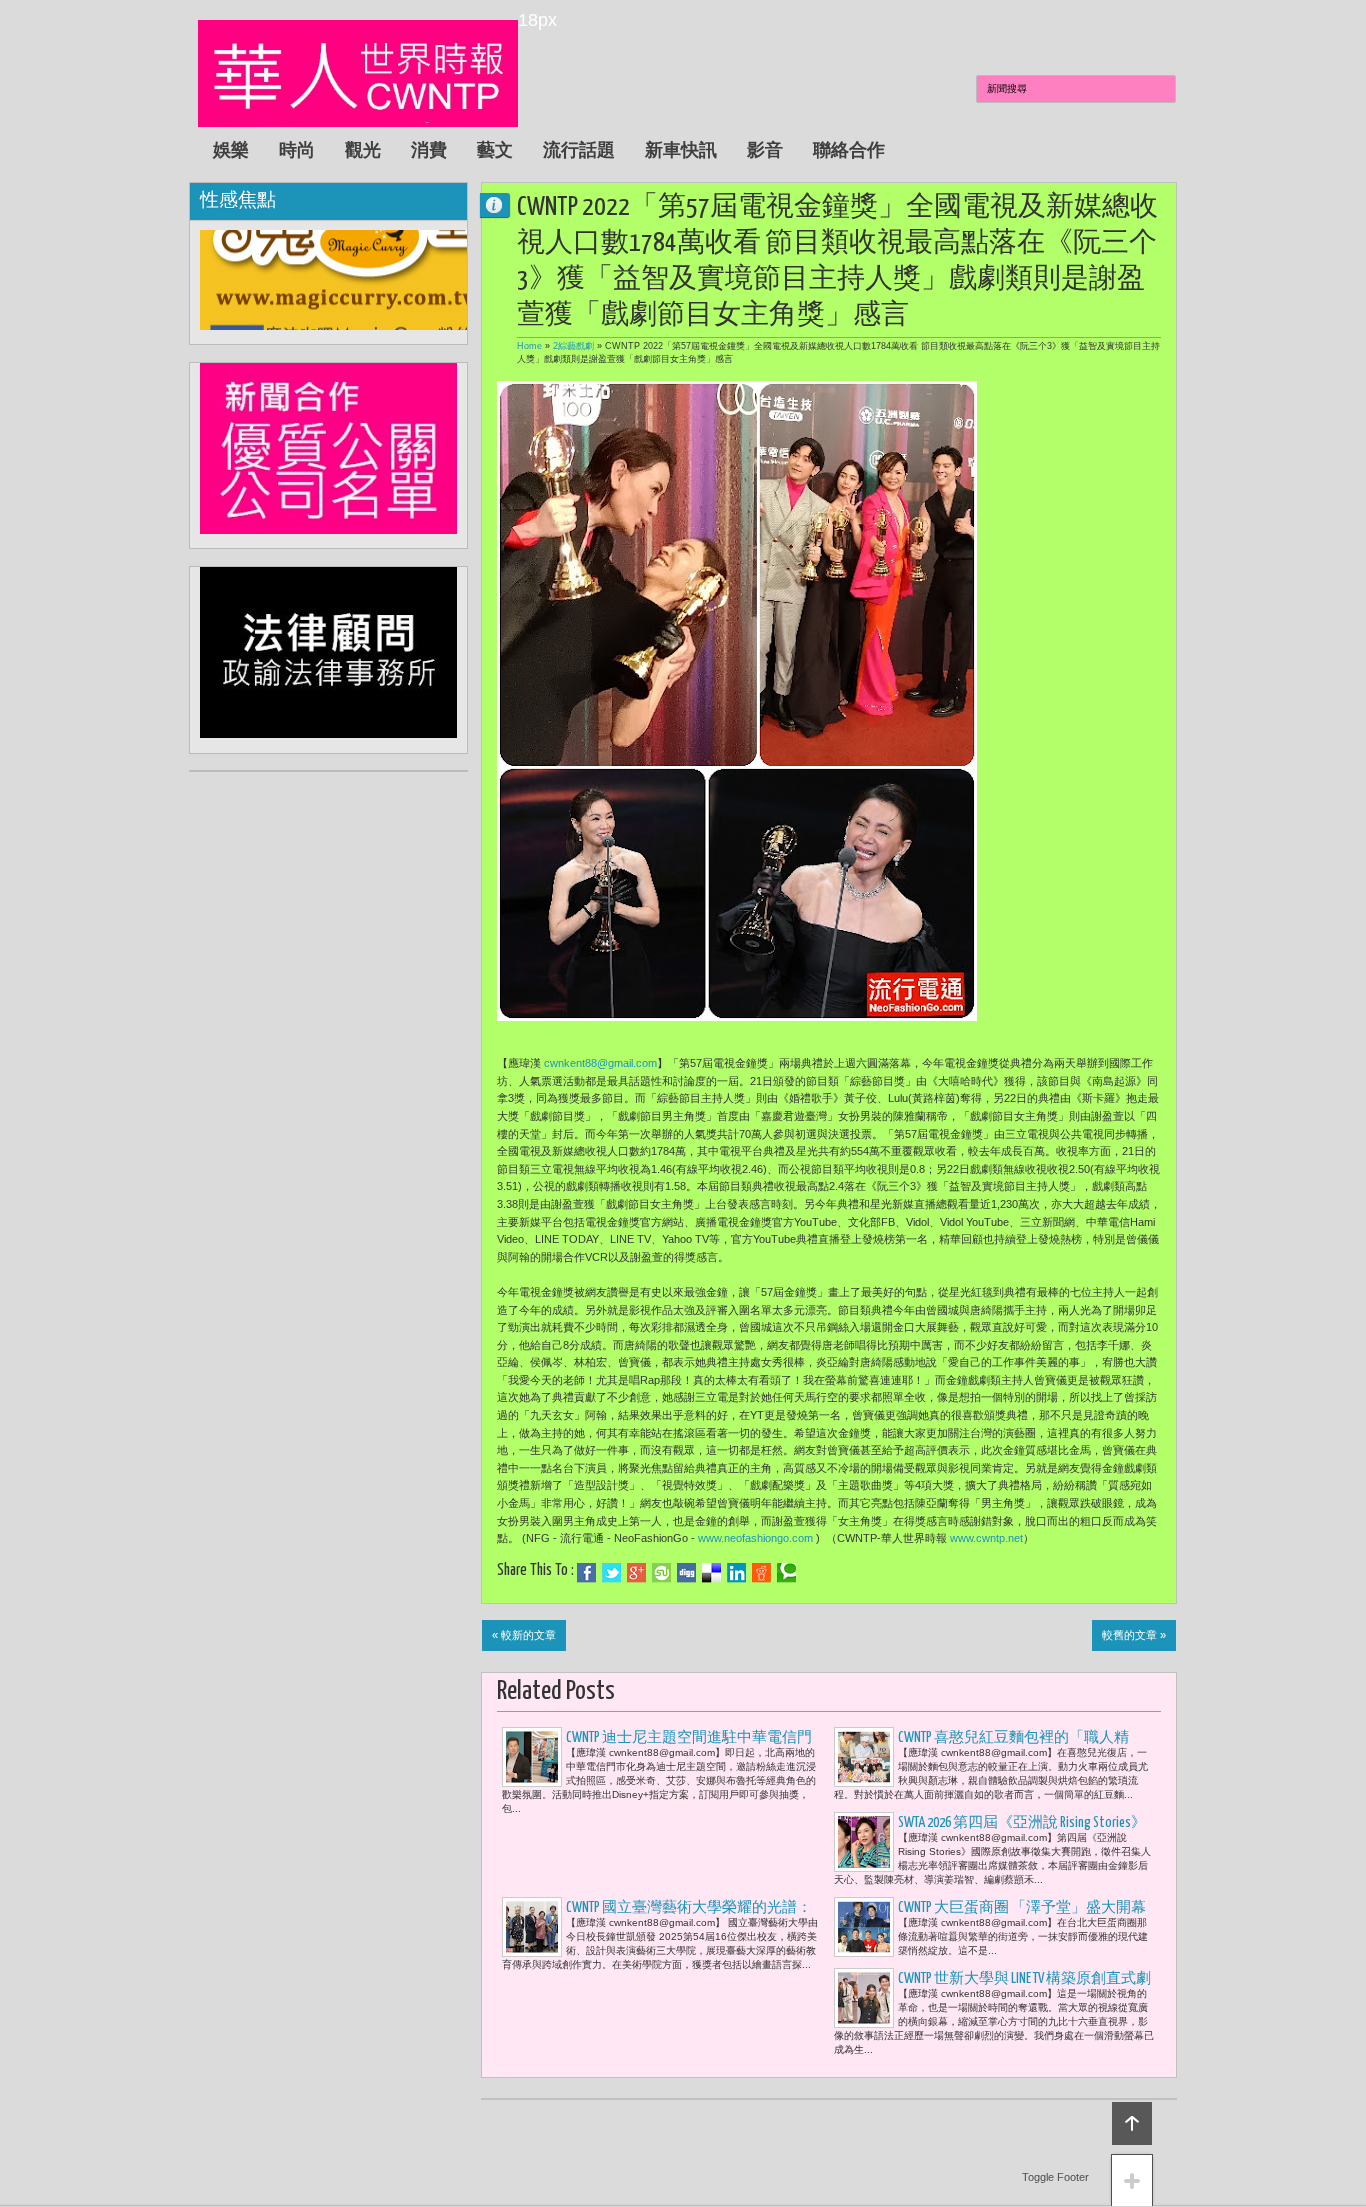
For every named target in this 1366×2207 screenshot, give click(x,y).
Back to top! (1132, 2123)
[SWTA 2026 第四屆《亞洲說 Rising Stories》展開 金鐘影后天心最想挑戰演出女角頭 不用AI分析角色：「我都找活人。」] (864, 1842)
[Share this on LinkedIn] (736, 1573)
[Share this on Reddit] (761, 1573)
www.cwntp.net (986, 1538)
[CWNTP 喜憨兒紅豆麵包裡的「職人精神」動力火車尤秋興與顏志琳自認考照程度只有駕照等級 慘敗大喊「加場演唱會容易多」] (864, 1757)
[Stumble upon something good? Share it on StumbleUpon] (661, 1573)
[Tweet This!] (611, 1573)
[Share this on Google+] (636, 1573)
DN (503, 204)
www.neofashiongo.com (755, 1538)
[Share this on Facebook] (586, 1573)
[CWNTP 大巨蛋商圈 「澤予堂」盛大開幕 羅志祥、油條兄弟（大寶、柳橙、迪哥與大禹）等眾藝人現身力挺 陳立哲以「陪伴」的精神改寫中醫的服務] (864, 1927)
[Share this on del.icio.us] (711, 1573)
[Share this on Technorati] (786, 1573)
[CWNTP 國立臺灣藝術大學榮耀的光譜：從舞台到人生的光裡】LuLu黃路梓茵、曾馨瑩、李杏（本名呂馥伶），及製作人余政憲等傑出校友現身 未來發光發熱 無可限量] (532, 1927)
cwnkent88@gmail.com (600, 1063)
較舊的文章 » (1134, 1635)
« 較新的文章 (524, 1635)
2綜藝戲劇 (573, 346)
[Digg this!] (686, 1573)
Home (529, 346)
